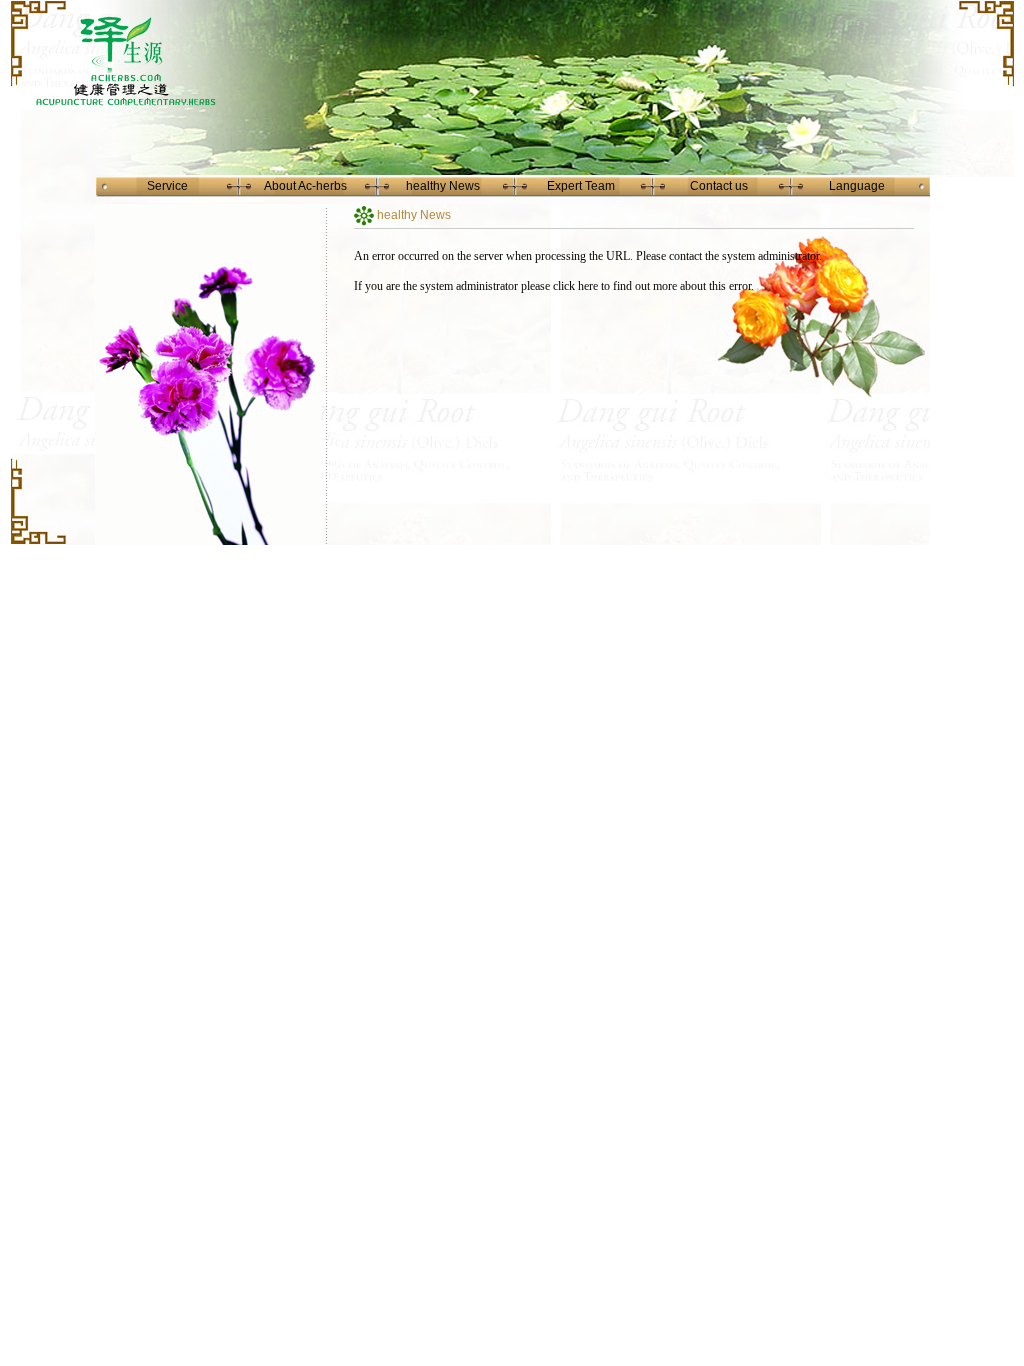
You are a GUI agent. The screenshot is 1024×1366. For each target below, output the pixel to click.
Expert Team (581, 186)
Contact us (719, 186)
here (588, 286)
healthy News (443, 186)
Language (857, 186)
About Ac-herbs (305, 186)
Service (167, 186)
